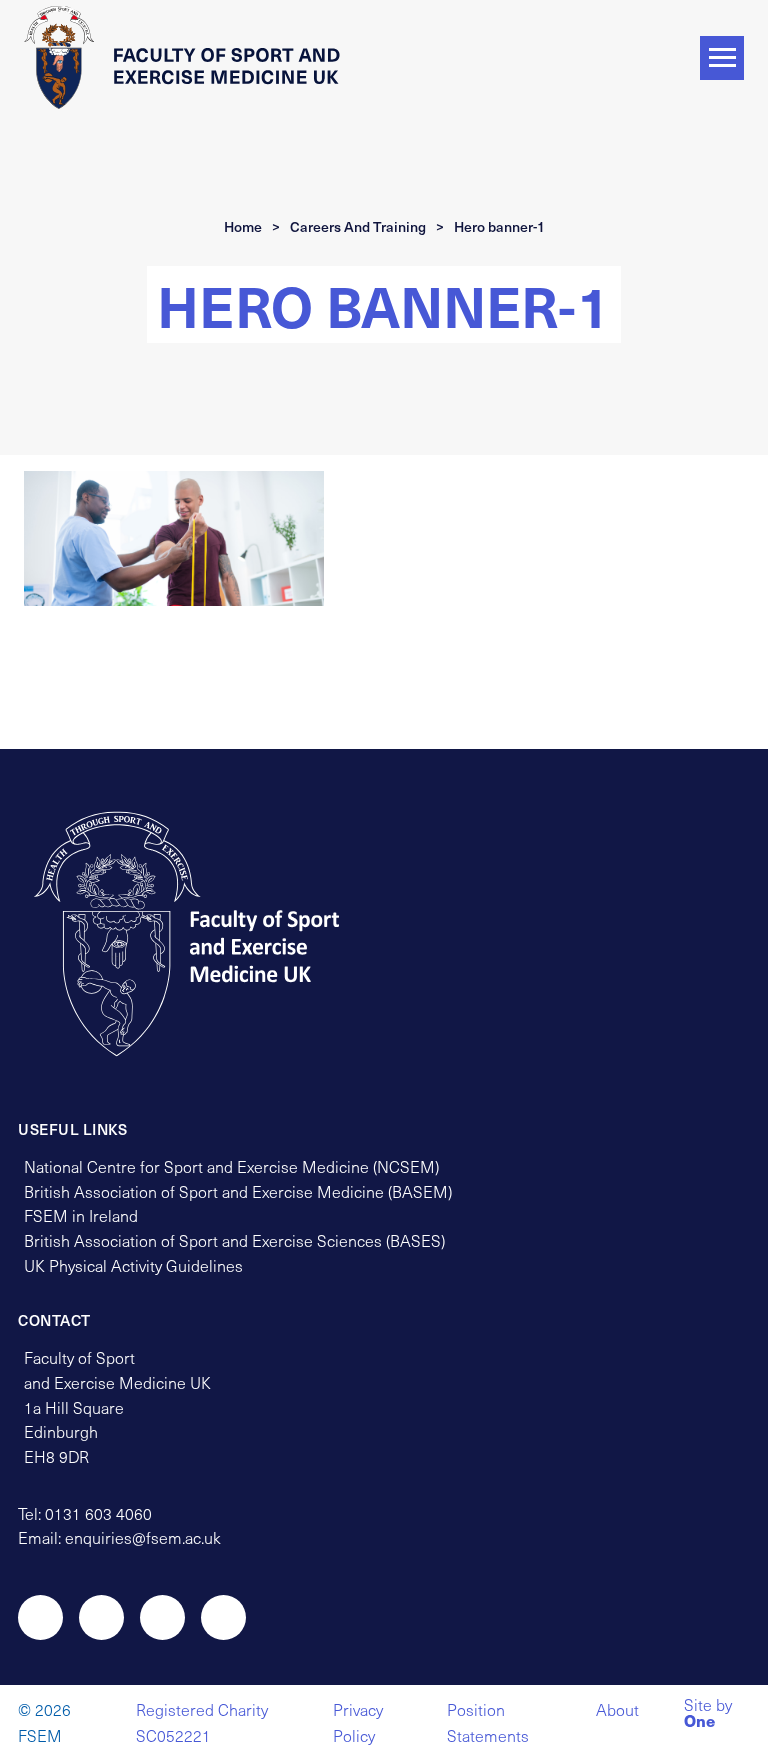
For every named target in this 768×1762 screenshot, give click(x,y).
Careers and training (358, 226)
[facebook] (162, 1617)
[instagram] (101, 1617)
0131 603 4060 (98, 1513)
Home (243, 226)
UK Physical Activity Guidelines (133, 1265)
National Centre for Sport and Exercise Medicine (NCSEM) (231, 1166)
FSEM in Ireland (81, 1215)
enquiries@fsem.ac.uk (143, 1537)
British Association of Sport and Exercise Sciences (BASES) (234, 1240)
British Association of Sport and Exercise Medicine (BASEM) (238, 1191)
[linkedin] (223, 1617)
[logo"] (205, 934)
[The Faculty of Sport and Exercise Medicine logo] (189, 57)
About (617, 1709)
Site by (708, 1714)
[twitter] (40, 1617)
